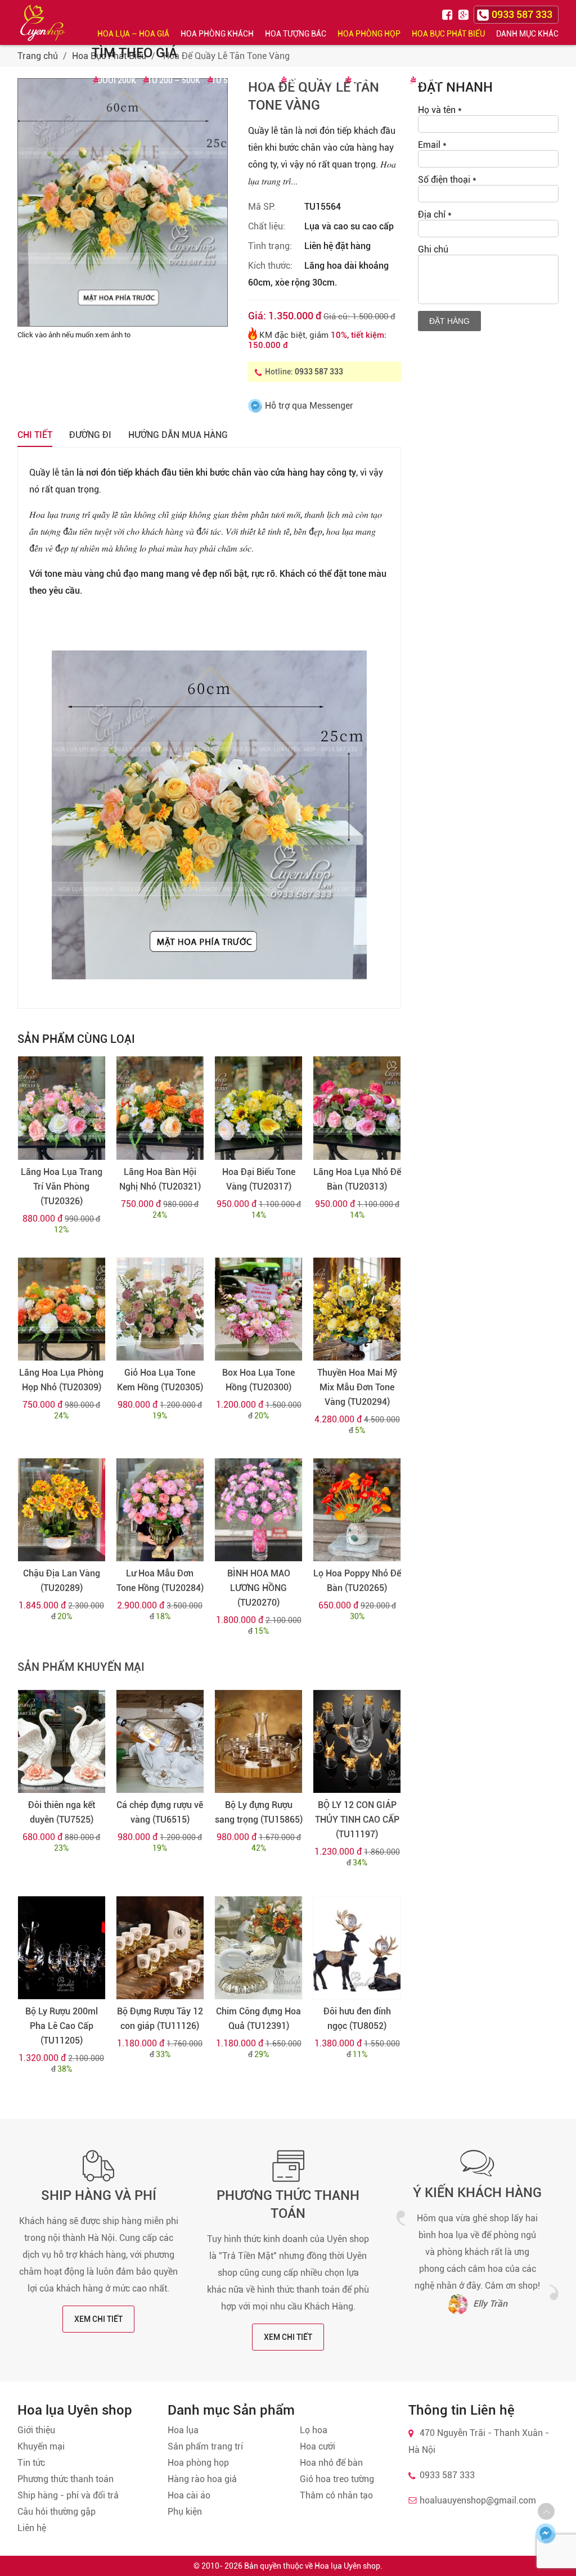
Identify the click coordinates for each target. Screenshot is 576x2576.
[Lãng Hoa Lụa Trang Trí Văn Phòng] (62, 1108)
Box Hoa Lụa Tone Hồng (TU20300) (258, 1380)
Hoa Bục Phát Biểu (448, 34)
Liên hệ (32, 2528)
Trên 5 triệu (439, 80)
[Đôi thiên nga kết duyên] (62, 1741)
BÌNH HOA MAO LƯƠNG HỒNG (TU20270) (259, 1588)
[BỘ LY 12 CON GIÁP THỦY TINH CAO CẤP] (357, 1741)
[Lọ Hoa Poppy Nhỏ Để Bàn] (357, 1510)
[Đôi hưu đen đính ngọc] (357, 1948)
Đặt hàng (449, 321)
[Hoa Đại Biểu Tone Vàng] (258, 1108)
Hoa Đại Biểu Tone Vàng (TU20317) (259, 1179)
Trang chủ (38, 56)
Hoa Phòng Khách (217, 34)
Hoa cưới (318, 2446)
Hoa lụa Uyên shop (347, 2566)
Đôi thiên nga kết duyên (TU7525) (62, 1812)
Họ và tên (440, 110)
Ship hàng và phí (99, 2195)
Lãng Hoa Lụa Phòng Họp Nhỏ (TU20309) (61, 1380)
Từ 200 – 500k (174, 80)
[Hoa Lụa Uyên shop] (43, 23)
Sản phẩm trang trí (205, 2446)
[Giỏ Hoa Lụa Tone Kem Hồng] (160, 1309)
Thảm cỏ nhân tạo (336, 2495)
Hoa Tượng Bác (296, 34)
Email (432, 145)
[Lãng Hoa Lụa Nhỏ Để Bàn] (357, 1108)
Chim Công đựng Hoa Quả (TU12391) (258, 2019)
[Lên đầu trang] (546, 2511)
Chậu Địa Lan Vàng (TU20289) (62, 1581)
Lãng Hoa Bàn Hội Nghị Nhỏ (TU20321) (160, 1179)
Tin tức (31, 2463)
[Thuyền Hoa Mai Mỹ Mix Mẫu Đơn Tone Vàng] (357, 1309)
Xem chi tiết (98, 2319)
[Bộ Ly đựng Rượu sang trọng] (258, 1741)
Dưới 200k (117, 80)
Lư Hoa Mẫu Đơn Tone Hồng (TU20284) (160, 1581)
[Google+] (465, 14)
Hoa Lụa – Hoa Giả (133, 34)
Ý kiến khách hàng (477, 2193)
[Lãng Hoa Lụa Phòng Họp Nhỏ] (62, 1309)
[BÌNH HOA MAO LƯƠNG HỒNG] (258, 1510)
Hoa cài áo (189, 2495)
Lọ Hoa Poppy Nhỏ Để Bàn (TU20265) (357, 1581)
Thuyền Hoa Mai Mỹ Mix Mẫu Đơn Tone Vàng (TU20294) (357, 1387)
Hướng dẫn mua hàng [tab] (178, 435)
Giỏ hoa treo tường (337, 2479)
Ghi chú (433, 249)
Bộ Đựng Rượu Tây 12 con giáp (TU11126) (160, 2019)
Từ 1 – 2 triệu (312, 80)
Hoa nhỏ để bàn (331, 2463)
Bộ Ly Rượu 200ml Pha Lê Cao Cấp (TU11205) (62, 2026)
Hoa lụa (183, 2430)
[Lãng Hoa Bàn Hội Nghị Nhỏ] (160, 1108)
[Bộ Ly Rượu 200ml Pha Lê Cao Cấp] (62, 1948)
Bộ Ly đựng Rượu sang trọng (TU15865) (259, 1812)
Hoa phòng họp (198, 2463)
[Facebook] (449, 14)
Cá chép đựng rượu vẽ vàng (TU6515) (160, 1812)
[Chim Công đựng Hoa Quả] (258, 1948)
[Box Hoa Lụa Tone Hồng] (258, 1309)
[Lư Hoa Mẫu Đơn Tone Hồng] (160, 1510)
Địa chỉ (435, 214)
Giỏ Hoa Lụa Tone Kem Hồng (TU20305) (160, 1380)
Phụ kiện (185, 2512)
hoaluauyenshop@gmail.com (478, 2500)
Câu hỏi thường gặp (57, 2512)
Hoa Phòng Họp (369, 34)
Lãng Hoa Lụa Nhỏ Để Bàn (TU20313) (357, 1179)
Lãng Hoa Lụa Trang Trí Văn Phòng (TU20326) (62, 1187)
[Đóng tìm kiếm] (564, 22)
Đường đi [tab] (90, 435)
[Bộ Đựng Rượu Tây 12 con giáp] (160, 1948)
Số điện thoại (447, 180)
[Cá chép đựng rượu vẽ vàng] (160, 1741)
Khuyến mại (41, 2446)
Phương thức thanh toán (66, 2479)
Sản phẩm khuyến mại (81, 1667)
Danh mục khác (527, 34)
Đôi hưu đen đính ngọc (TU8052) (357, 2019)
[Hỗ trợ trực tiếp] (546, 2533)
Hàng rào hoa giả (202, 2479)
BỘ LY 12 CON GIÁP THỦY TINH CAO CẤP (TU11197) (357, 1820)
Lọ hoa (314, 2430)
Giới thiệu (36, 2430)
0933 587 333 (319, 372)
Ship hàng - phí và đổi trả (68, 2495)
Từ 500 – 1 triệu (243, 80)
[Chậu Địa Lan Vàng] (62, 1510)
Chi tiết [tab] (35, 435)
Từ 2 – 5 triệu (377, 80)
